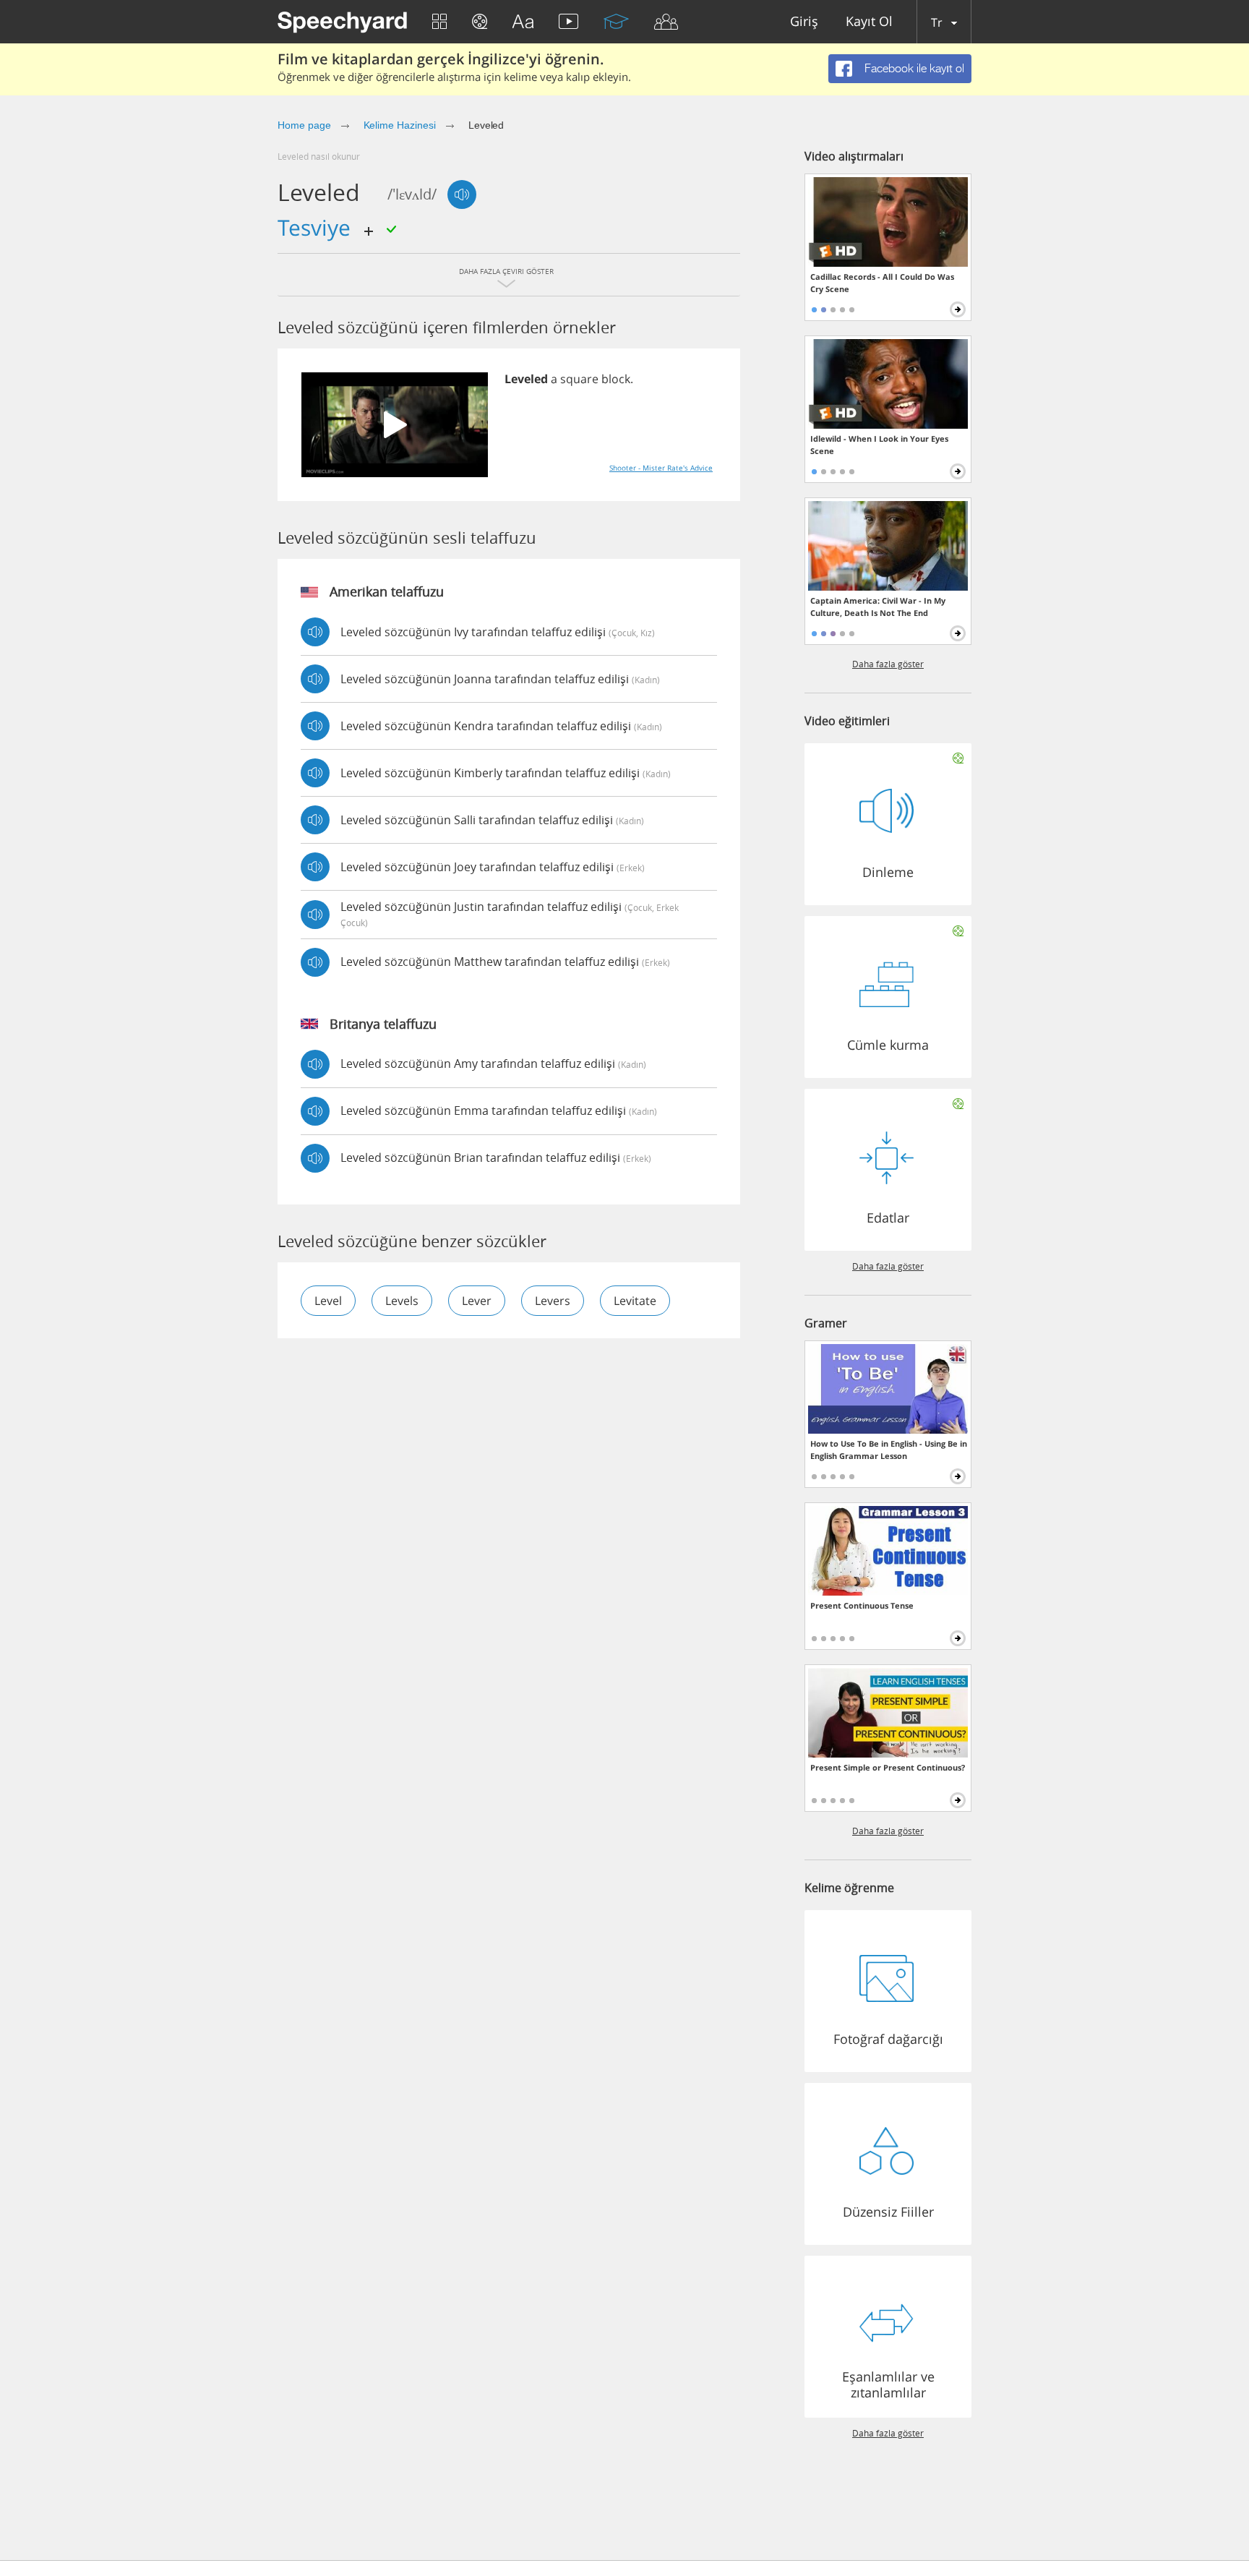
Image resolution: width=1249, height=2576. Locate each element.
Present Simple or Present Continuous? (888, 1767)
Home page (304, 125)
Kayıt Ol (869, 22)
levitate (635, 1301)
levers (553, 1301)
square (579, 379)
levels (402, 1301)
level (328, 1301)
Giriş (804, 22)
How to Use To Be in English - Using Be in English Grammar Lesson (889, 1450)
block (616, 379)
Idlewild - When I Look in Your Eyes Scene (879, 445)
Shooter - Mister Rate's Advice (661, 468)
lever (477, 1301)
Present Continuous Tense (862, 1605)
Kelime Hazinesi (400, 125)
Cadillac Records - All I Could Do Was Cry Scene (882, 283)
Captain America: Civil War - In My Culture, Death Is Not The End (878, 607)
